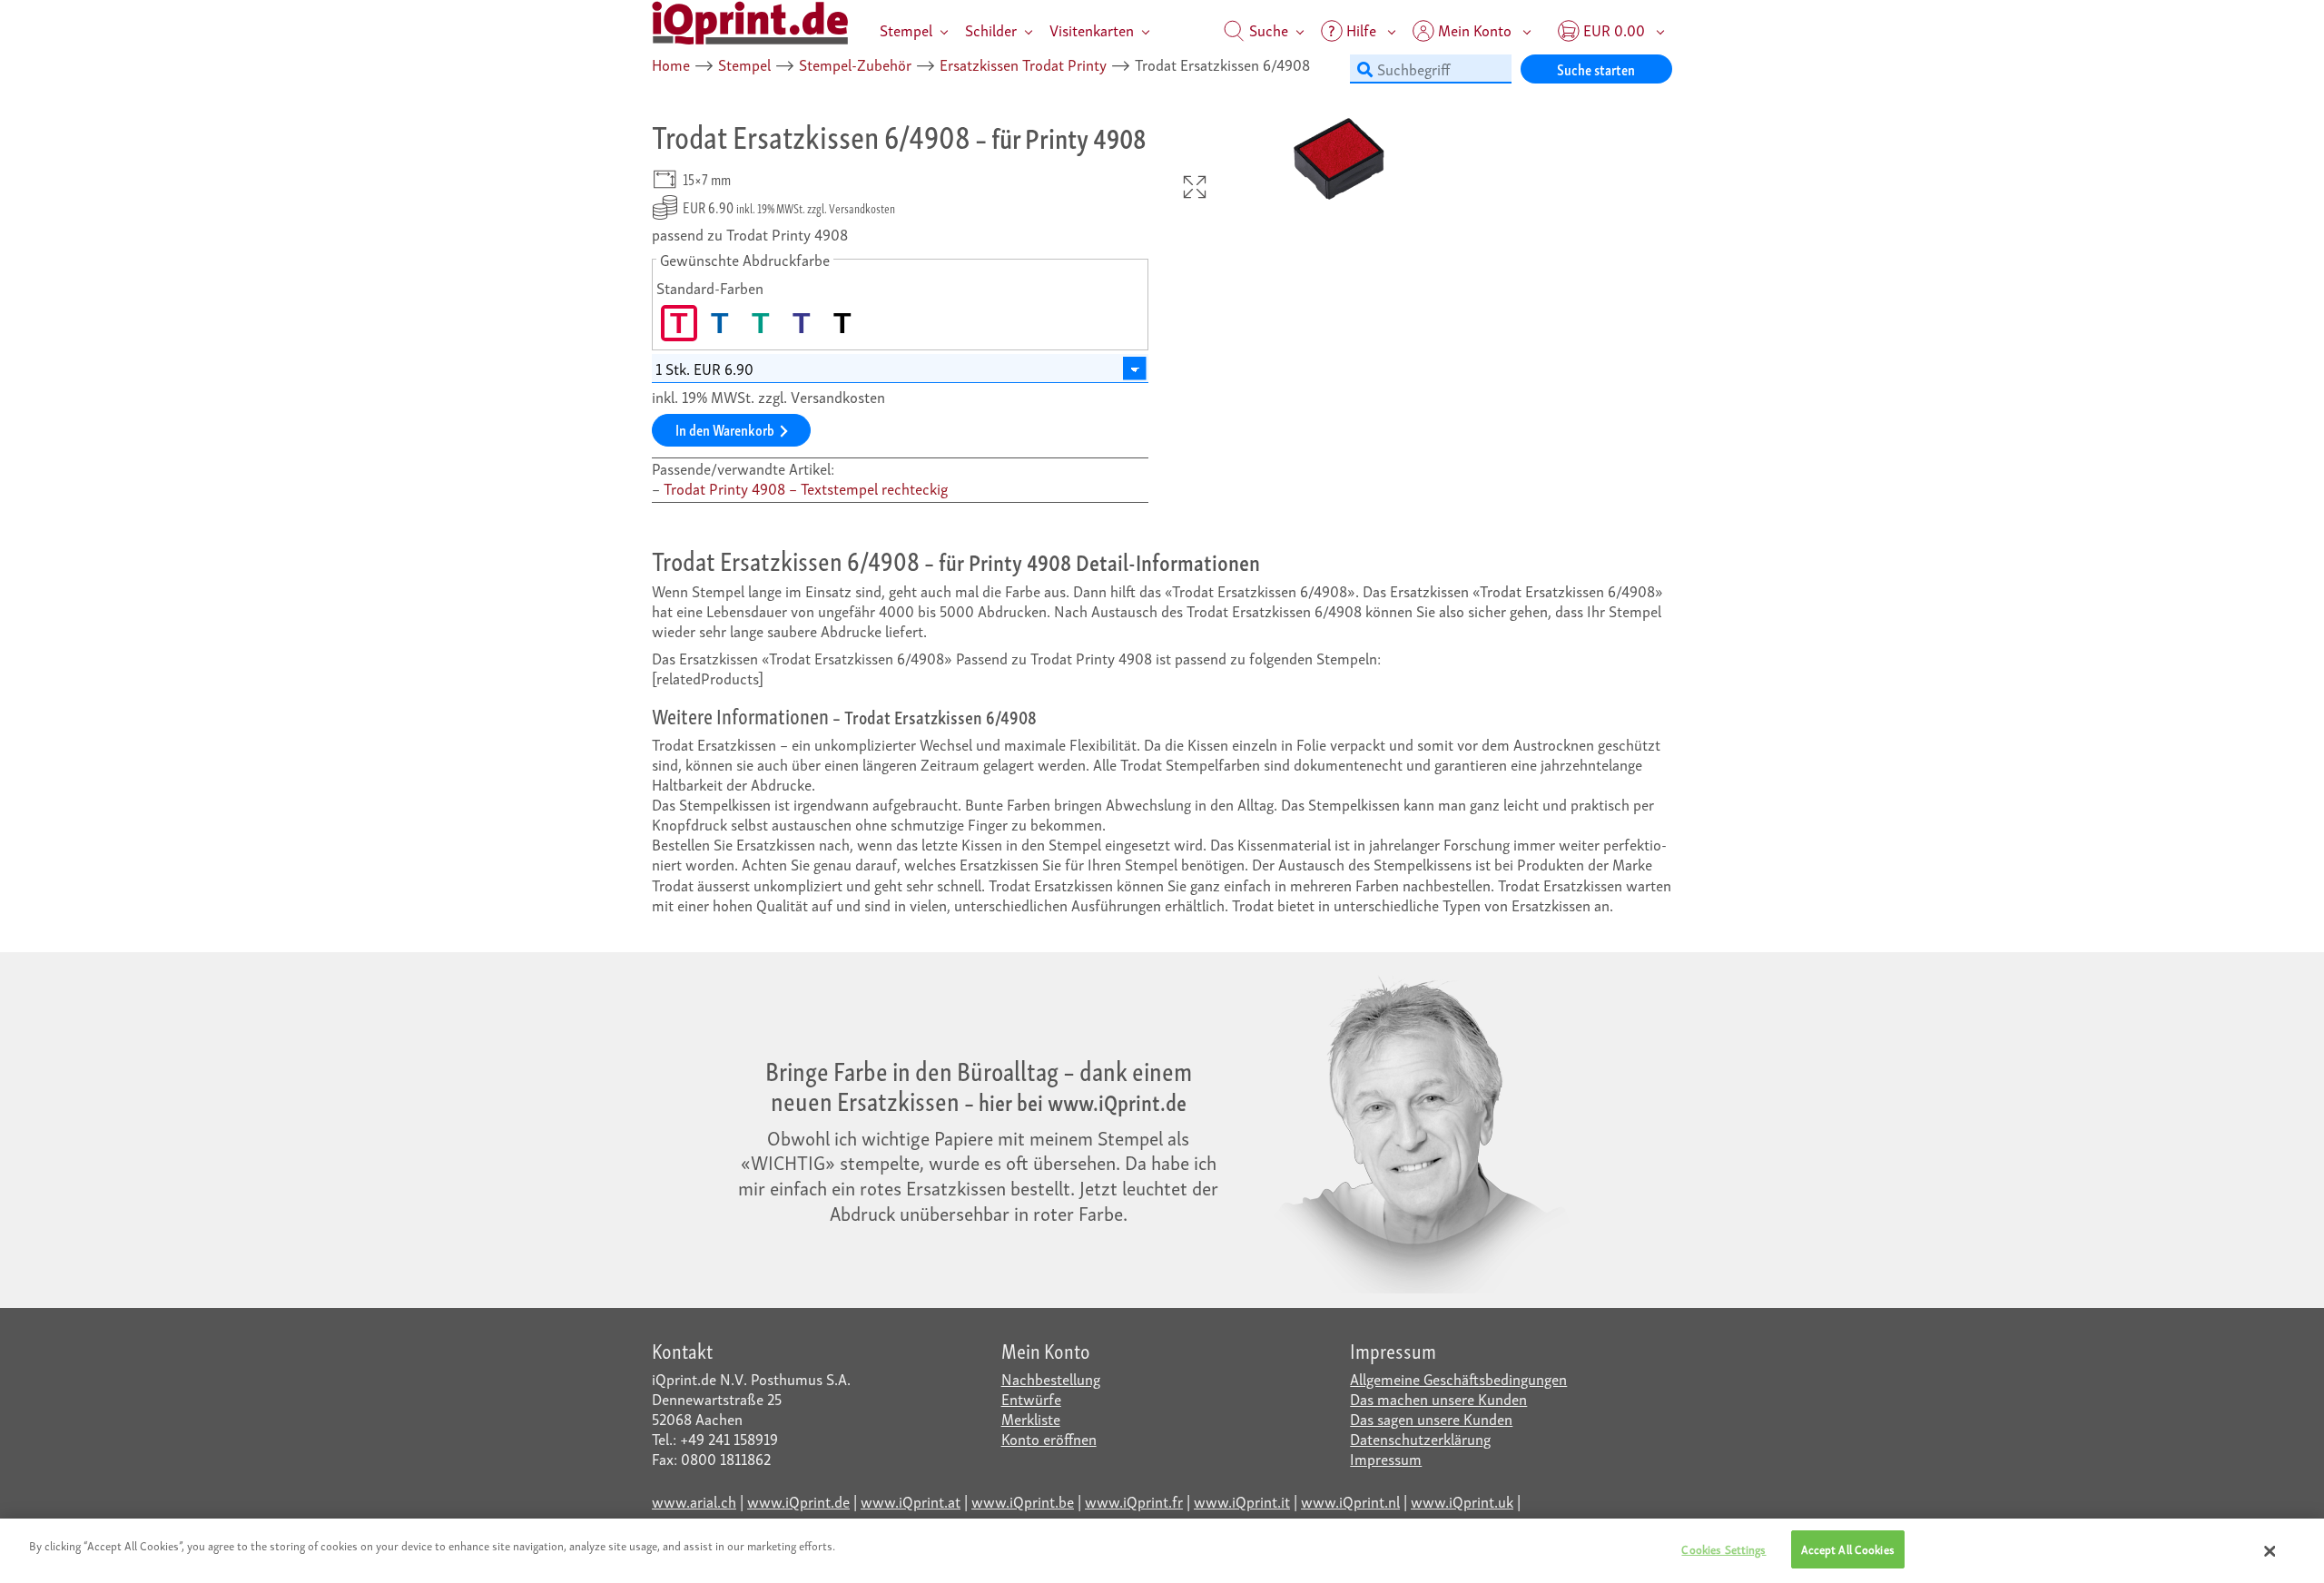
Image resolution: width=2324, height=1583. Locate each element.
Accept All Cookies (1848, 1549)
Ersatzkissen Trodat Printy (1023, 64)
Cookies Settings (1723, 1549)
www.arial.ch (694, 1501)
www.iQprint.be (1023, 1501)
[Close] (2270, 1551)
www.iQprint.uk (1462, 1501)
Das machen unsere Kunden (1438, 1398)
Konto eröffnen (1049, 1438)
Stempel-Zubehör (855, 64)
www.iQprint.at (911, 1501)
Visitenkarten (1092, 29)
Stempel (906, 29)
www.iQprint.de (798, 1501)
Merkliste (1031, 1418)
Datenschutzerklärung (1420, 1438)
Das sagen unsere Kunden (1431, 1418)
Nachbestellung (1051, 1378)
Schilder (991, 29)
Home (671, 64)
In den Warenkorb (725, 429)
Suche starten (1596, 69)
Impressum (1386, 1458)
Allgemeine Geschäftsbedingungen (1458, 1378)
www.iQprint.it (1242, 1501)
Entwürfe (1031, 1398)
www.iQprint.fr (1134, 1501)
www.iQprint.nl (1350, 1501)
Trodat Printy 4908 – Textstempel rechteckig (806, 488)
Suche (1267, 29)
